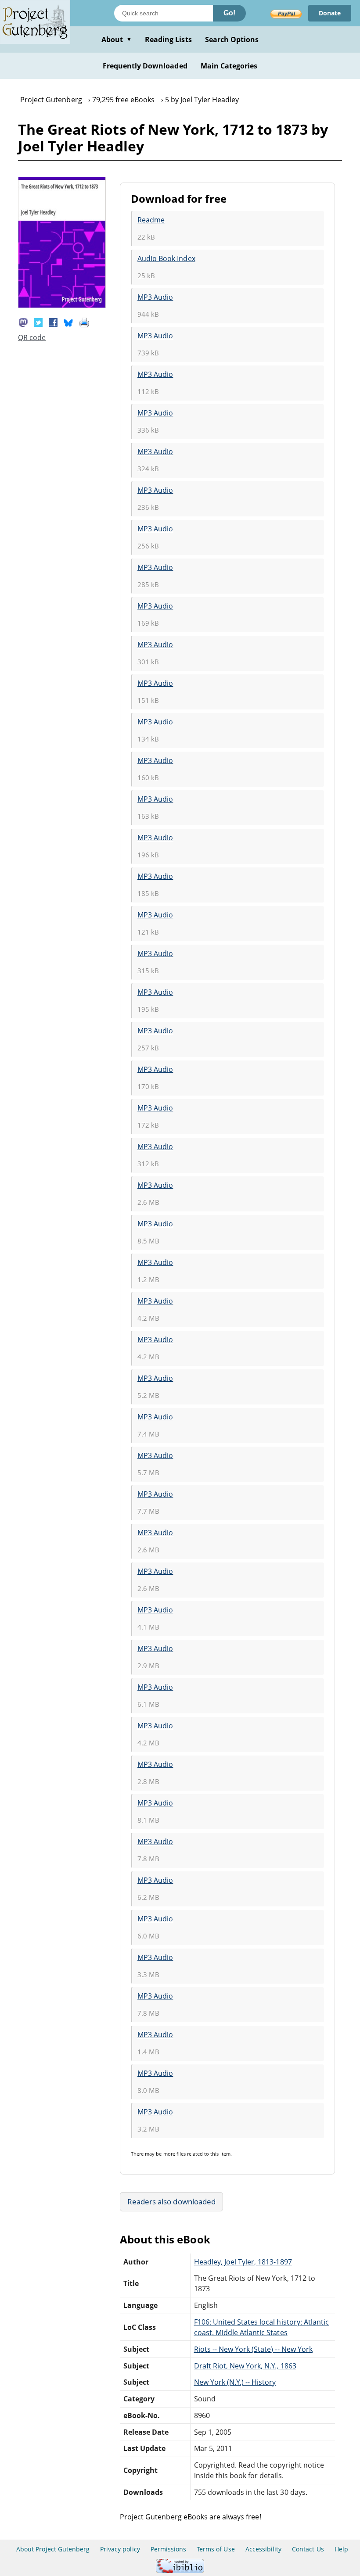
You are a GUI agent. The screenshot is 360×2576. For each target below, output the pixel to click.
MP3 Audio (155, 297)
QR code (32, 337)
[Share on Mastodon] (23, 322)
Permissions (168, 2549)
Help (341, 2549)
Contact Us (308, 2549)
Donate (330, 13)
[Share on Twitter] (38, 322)
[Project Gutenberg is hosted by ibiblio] (180, 2571)
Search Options (232, 39)
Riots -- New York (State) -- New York (253, 2349)
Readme (151, 220)
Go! (229, 13)
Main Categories (229, 66)
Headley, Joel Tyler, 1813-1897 (243, 2262)
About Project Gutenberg (53, 2549)
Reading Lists (168, 39)
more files (175, 2154)
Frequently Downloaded (145, 66)
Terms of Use (216, 2549)
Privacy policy (120, 2549)
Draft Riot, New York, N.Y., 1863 (245, 2366)
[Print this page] (84, 322)
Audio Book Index (166, 258)
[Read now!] (62, 305)
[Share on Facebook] (53, 322)
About (117, 39)
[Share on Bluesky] (68, 322)
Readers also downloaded (171, 2202)
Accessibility (264, 2549)
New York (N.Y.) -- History (235, 2382)
